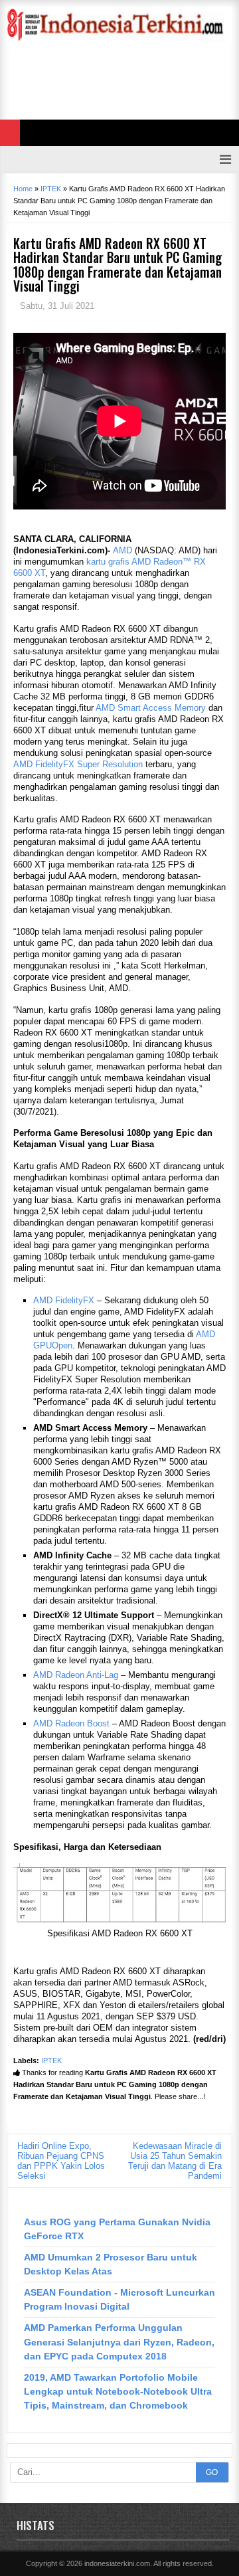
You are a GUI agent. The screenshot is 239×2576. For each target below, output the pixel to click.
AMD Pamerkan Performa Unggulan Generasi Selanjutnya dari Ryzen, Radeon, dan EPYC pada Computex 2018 (119, 2342)
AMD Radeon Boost (71, 1723)
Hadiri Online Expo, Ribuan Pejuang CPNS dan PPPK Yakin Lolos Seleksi (61, 2161)
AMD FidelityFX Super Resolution (78, 764)
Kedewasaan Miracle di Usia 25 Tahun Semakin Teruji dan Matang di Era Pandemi (175, 2161)
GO (212, 2472)
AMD (122, 550)
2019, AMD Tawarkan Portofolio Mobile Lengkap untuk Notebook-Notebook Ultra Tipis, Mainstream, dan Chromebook (118, 2391)
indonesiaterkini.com (117, 2563)
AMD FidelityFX (64, 1300)
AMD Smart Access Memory (151, 708)
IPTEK (51, 2061)
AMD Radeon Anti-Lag (76, 1675)
